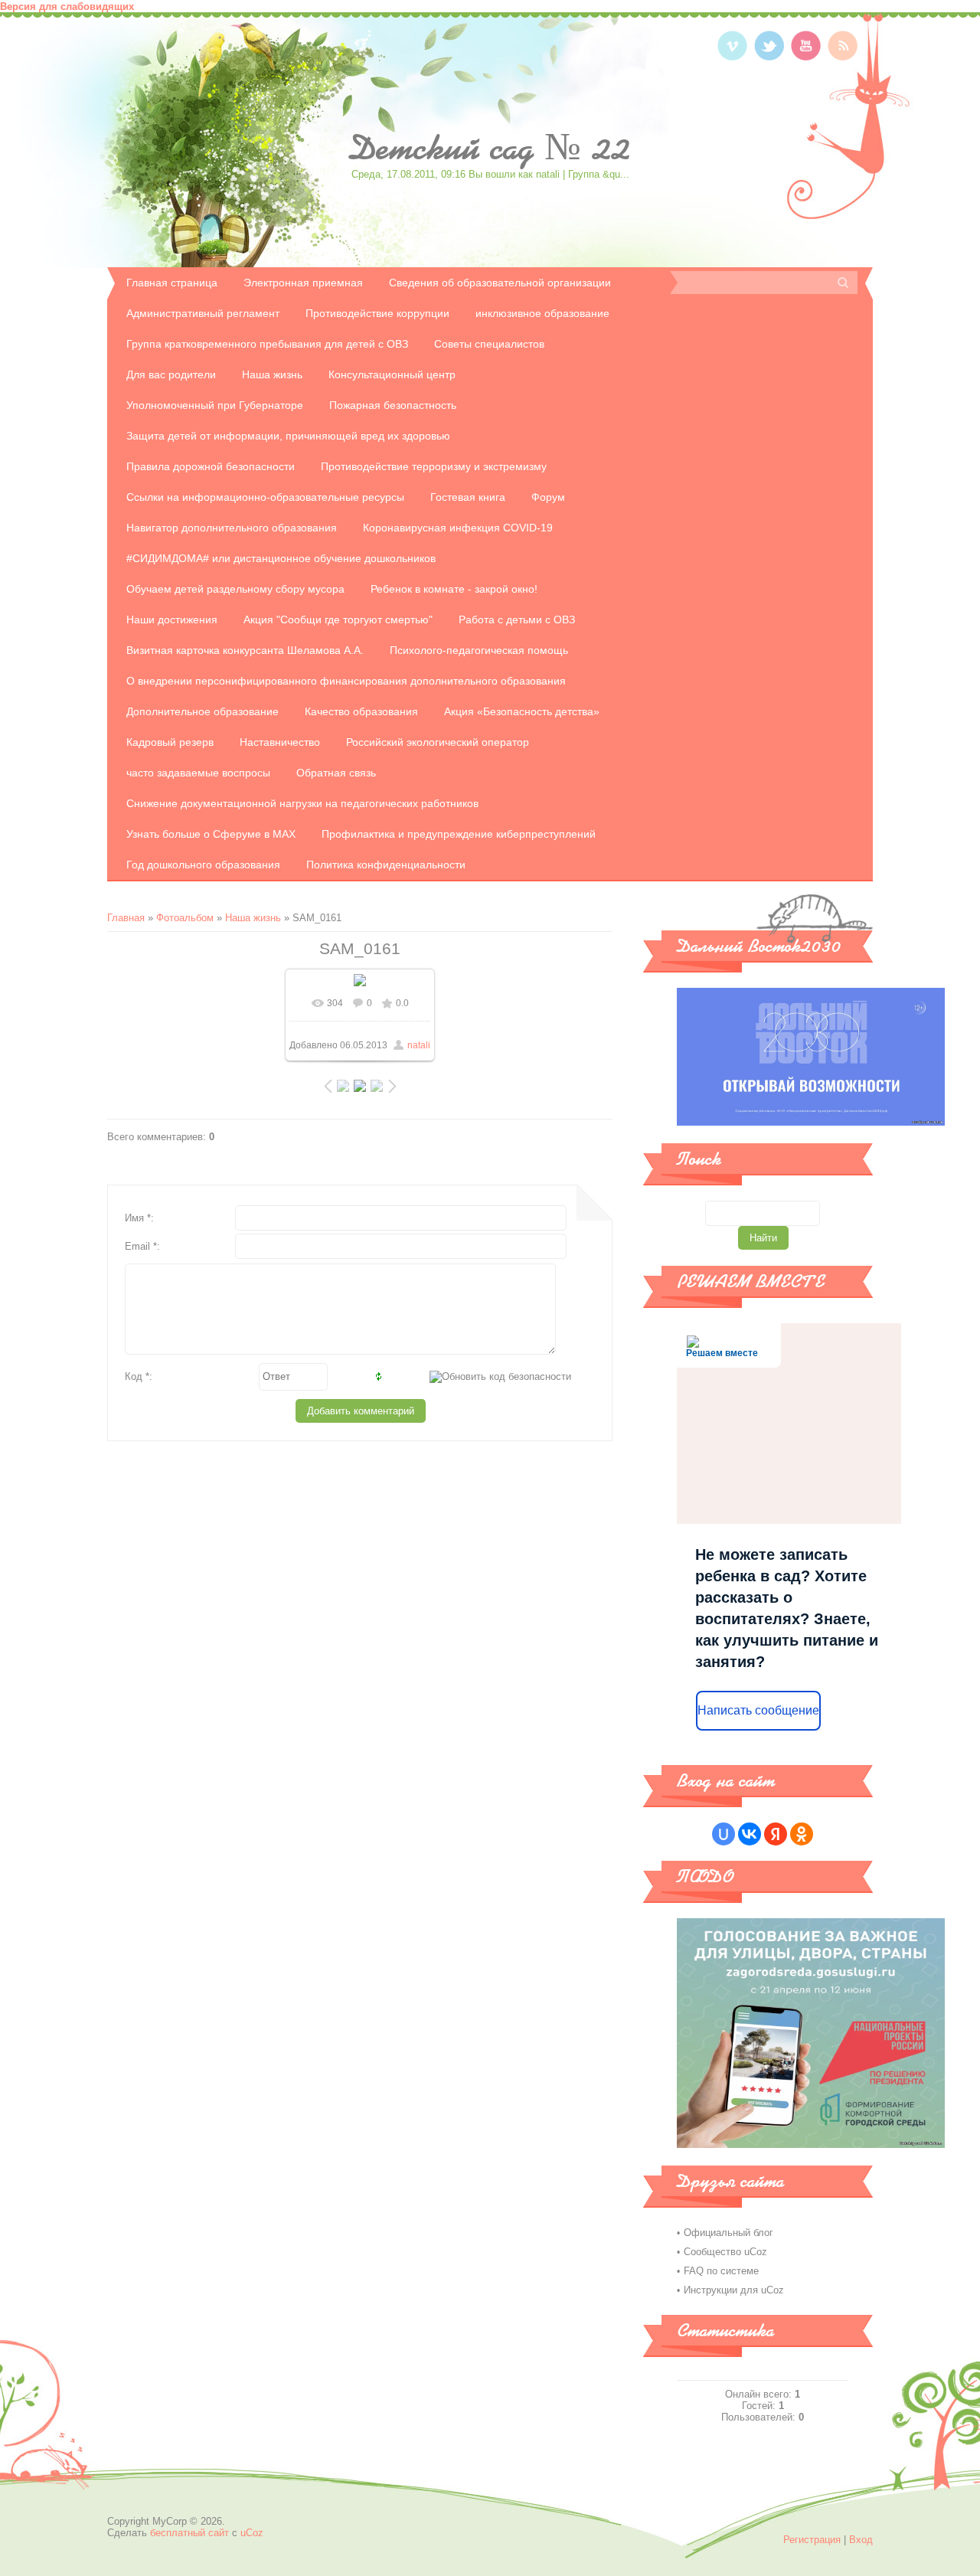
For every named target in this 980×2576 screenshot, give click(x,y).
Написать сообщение (758, 1710)
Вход (861, 2540)
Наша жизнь (253, 918)
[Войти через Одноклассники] (802, 1834)
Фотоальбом (185, 918)
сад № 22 (490, 148)
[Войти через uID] (724, 1834)
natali (419, 1045)
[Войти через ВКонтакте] (750, 1834)
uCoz (252, 2533)
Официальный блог (728, 2233)
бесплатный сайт (189, 2533)
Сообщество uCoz (725, 2252)
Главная (126, 918)
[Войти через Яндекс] (776, 1834)
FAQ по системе (721, 2271)
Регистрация (812, 2540)
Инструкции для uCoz (734, 2290)
